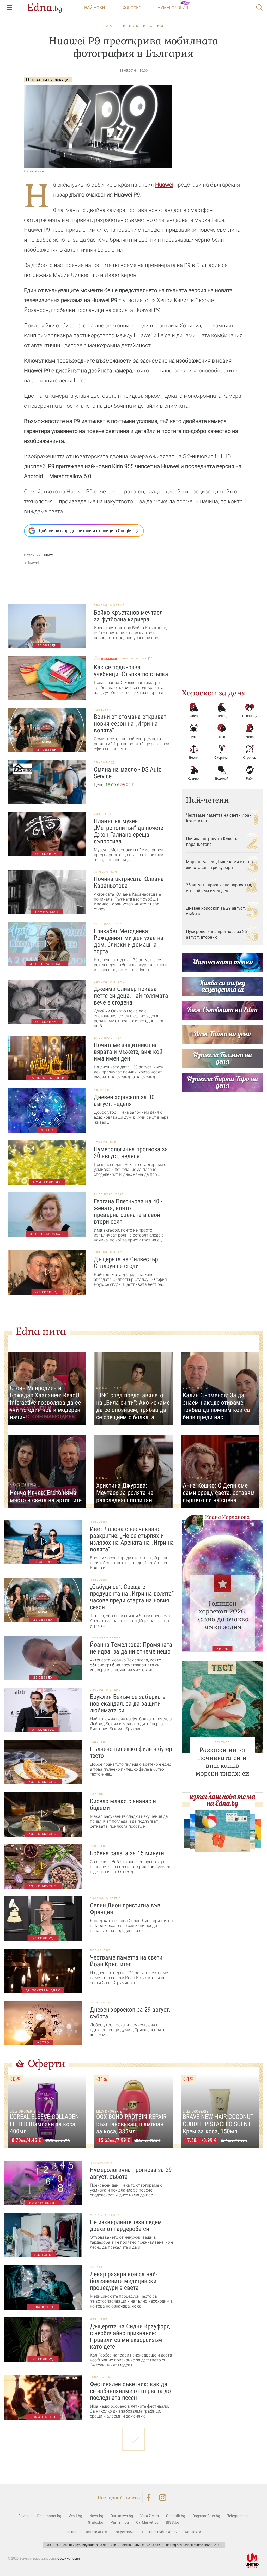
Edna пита (41, 1331)
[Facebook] (148, 2497)
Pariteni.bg (120, 2522)
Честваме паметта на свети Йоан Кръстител (219, 818)
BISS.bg (172, 2522)
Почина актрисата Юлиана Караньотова (212, 841)
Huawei (164, 185)
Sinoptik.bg (176, 2516)
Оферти (47, 2064)
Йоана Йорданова (227, 1517)
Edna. (45, 8)
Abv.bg (24, 2516)
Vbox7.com (150, 2516)
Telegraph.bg (238, 2516)
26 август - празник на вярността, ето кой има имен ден (219, 888)
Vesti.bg (75, 2516)
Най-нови (95, 8)
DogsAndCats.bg (206, 2516)
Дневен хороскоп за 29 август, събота (216, 911)
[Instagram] (163, 2497)
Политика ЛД (96, 2532)
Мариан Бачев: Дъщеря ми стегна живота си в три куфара (219, 865)
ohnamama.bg (135, 659)
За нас (72, 2532)
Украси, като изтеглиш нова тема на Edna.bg (222, 1796)
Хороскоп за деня (214, 693)
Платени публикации (133, 26)
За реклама (125, 2532)
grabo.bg (102, 762)
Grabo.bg (96, 2522)
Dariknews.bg (122, 2516)
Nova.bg (96, 2516)
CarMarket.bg (147, 2522)
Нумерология (173, 8)
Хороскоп (133, 8)
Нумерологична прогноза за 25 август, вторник (216, 934)
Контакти (193, 2532)
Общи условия (69, 2558)
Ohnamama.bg (49, 2516)
